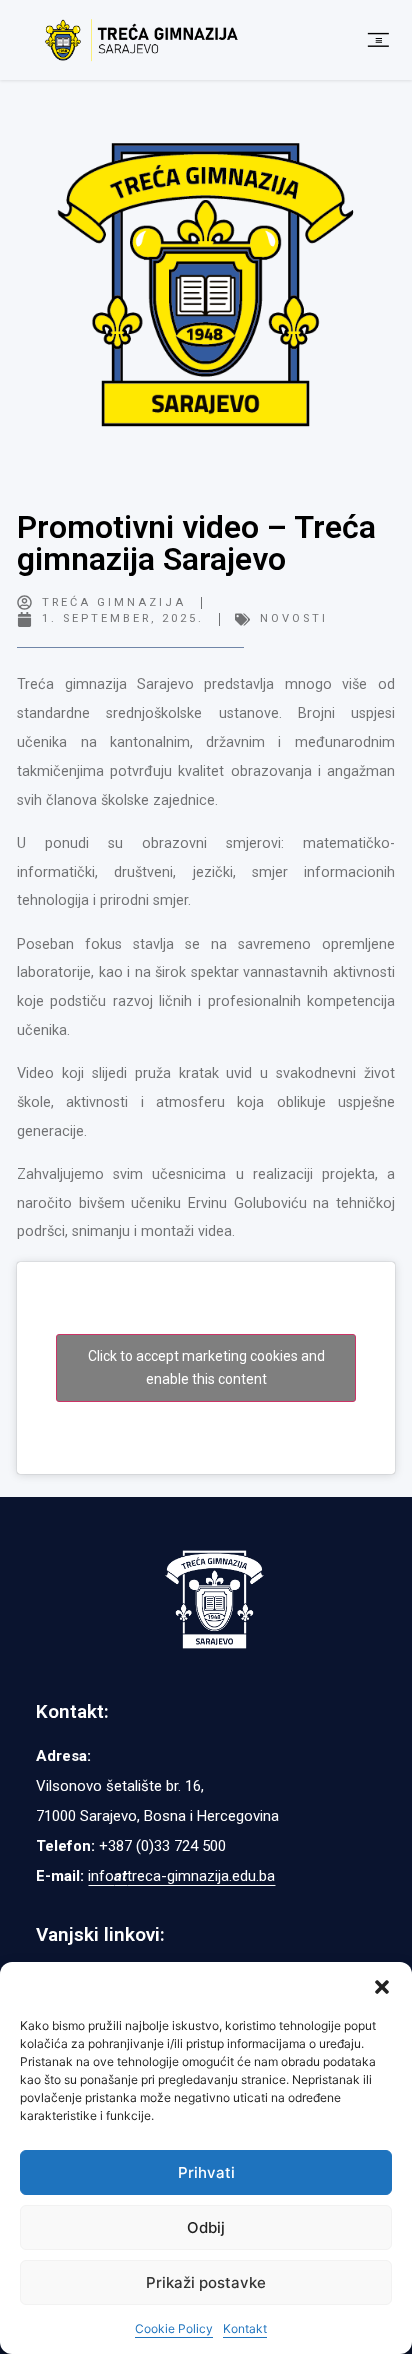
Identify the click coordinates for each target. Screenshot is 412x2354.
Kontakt (245, 2328)
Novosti (294, 618)
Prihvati (206, 2172)
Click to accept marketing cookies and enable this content (206, 1367)
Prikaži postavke (206, 2282)
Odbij (206, 2227)
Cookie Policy (174, 2328)
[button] (382, 1987)
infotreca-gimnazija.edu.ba (181, 1876)
